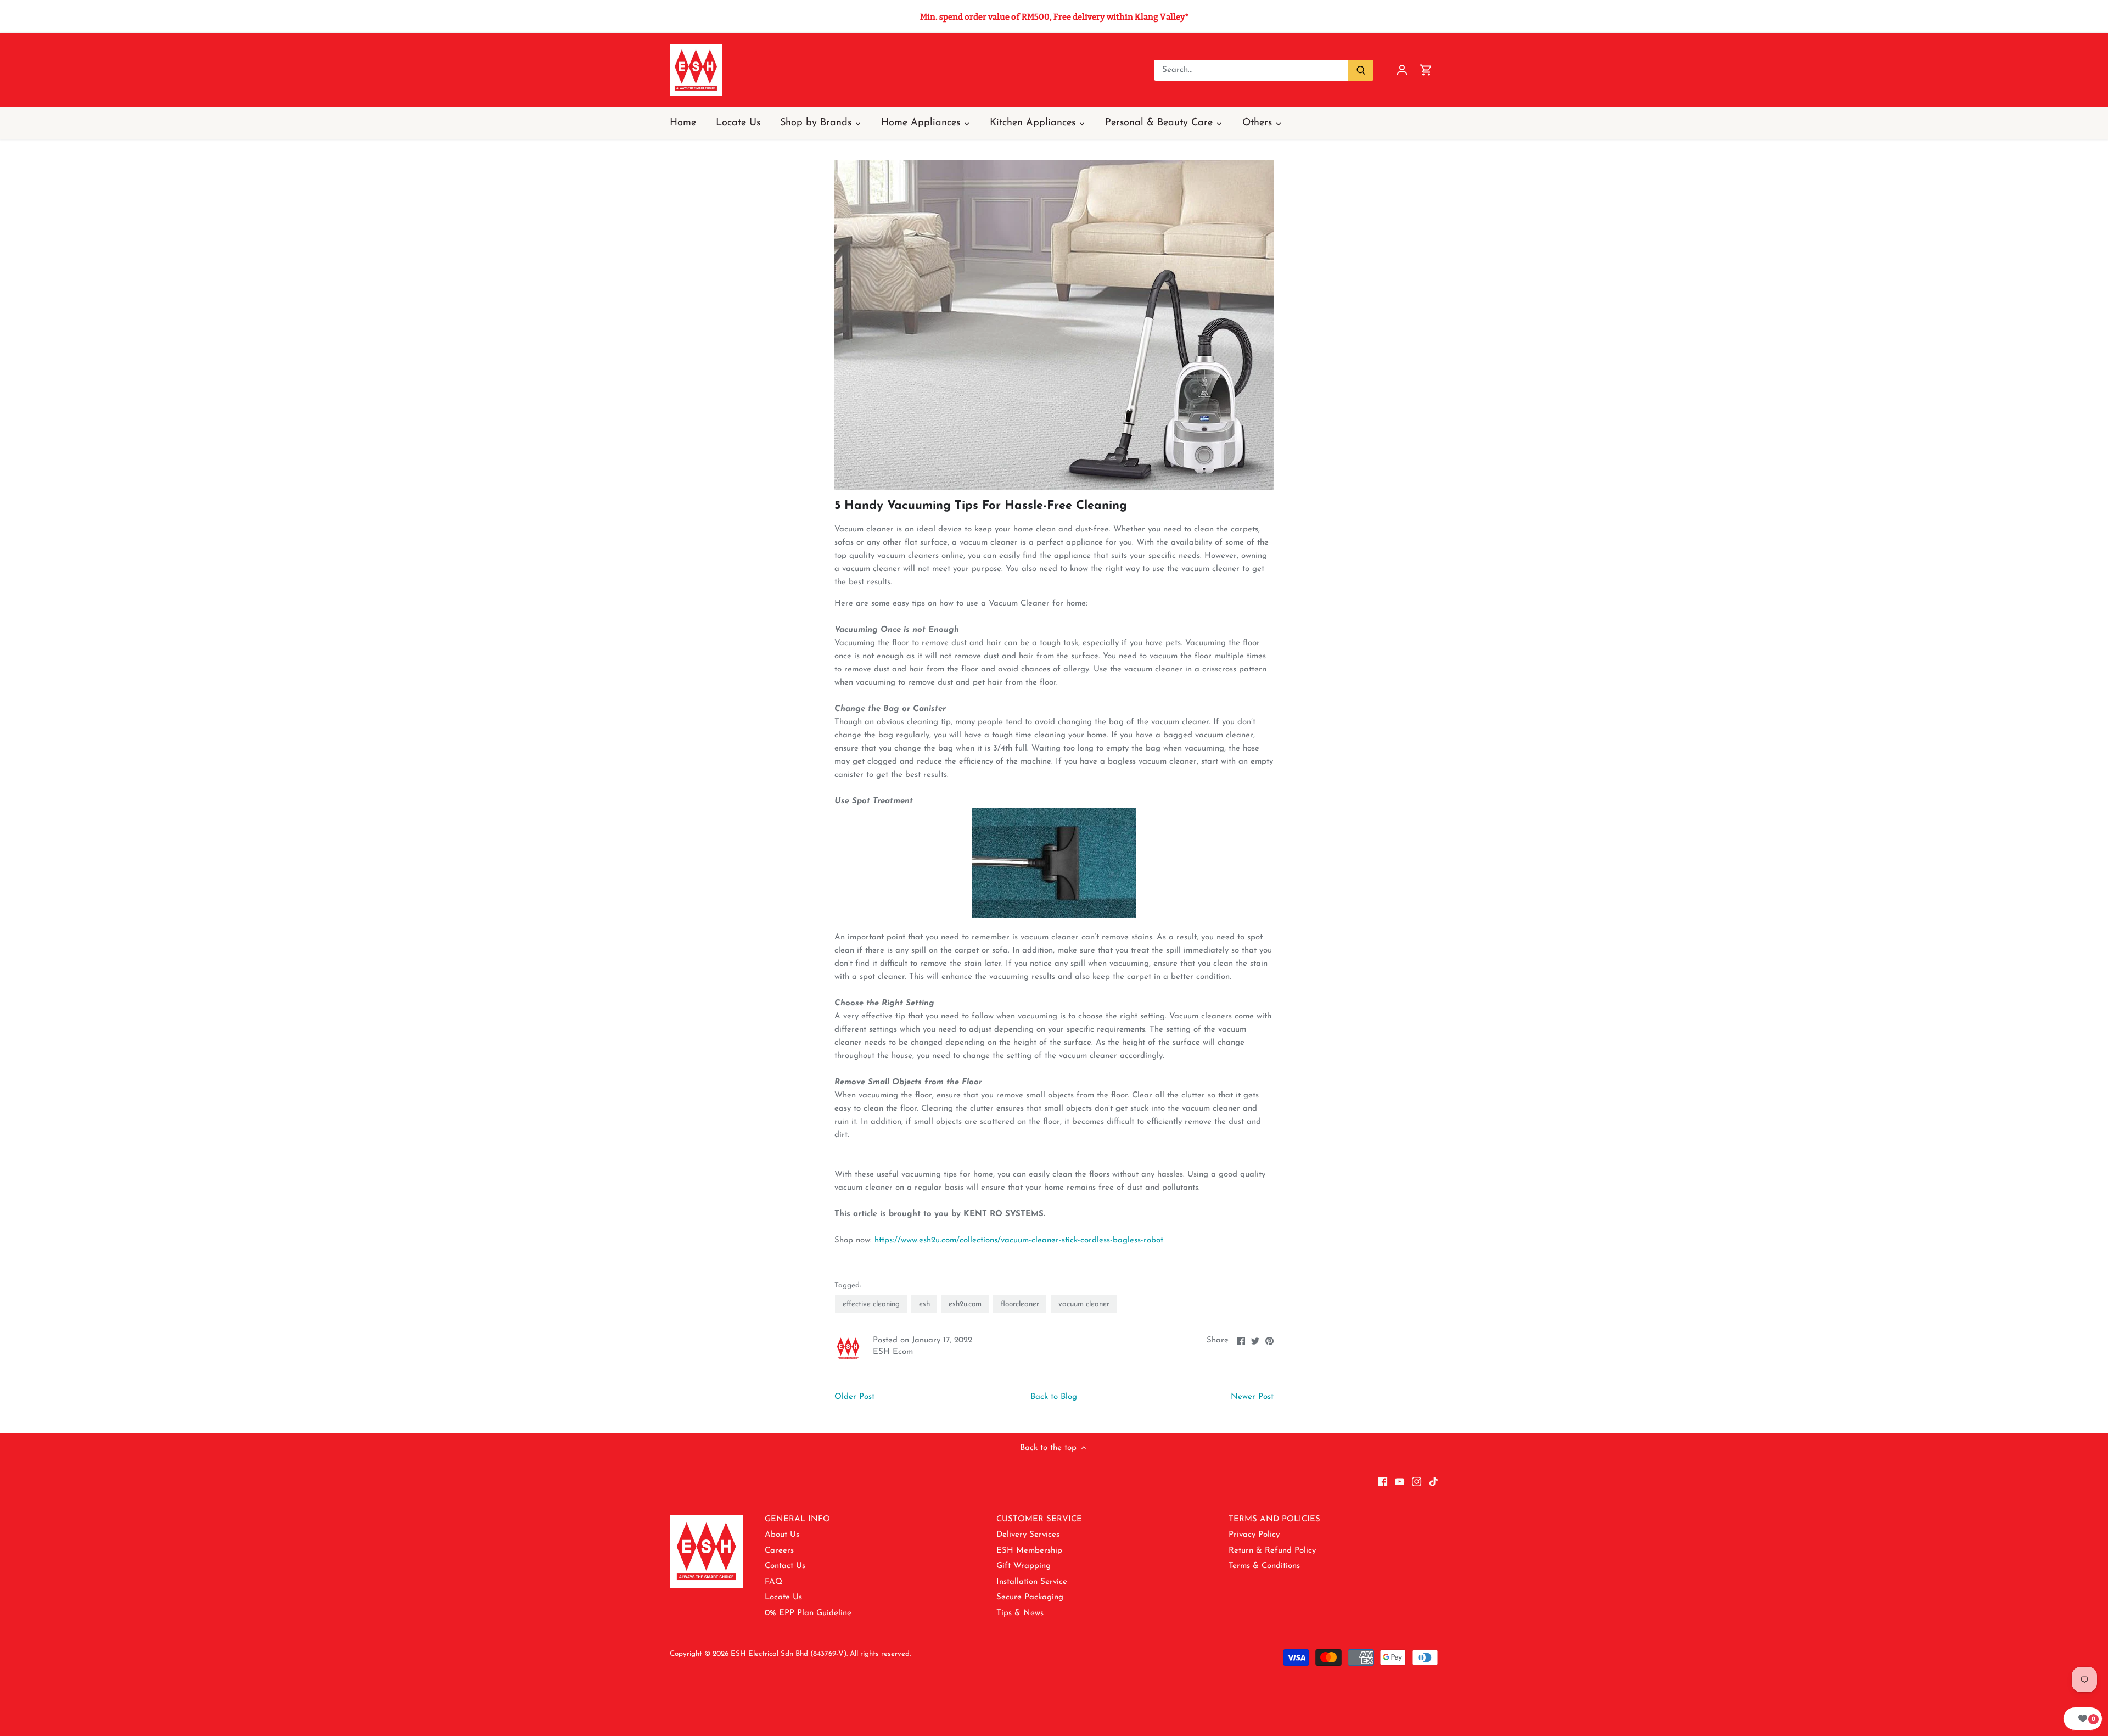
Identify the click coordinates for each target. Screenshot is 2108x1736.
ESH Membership (1029, 1551)
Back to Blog (1054, 1397)
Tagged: (848, 1286)
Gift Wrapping (1024, 1566)
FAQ (773, 1582)
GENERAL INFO (797, 1519)
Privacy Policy (1254, 1535)
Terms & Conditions (1264, 1566)
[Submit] (1361, 70)
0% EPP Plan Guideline (808, 1613)
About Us (782, 1535)
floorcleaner (1020, 1304)
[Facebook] (1383, 1481)
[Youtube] (1400, 1481)
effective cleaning (871, 1304)
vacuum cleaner (1084, 1304)
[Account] (1402, 70)
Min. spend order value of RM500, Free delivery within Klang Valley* (1054, 17)
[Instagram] (1417, 1481)
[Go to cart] (1426, 70)
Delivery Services (1028, 1535)
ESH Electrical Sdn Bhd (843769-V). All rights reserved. (821, 1654)
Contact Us (785, 1566)
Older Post (854, 1397)
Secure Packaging (1030, 1597)
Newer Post (1252, 1397)
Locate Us (783, 1597)
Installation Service (1032, 1582)
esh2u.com (965, 1304)
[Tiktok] (1434, 1481)
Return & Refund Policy (1272, 1551)
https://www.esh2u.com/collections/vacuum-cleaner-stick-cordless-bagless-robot (1019, 1241)
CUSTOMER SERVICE (1039, 1519)
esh (924, 1304)
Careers (779, 1551)
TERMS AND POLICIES (1274, 1519)
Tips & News (1020, 1613)
